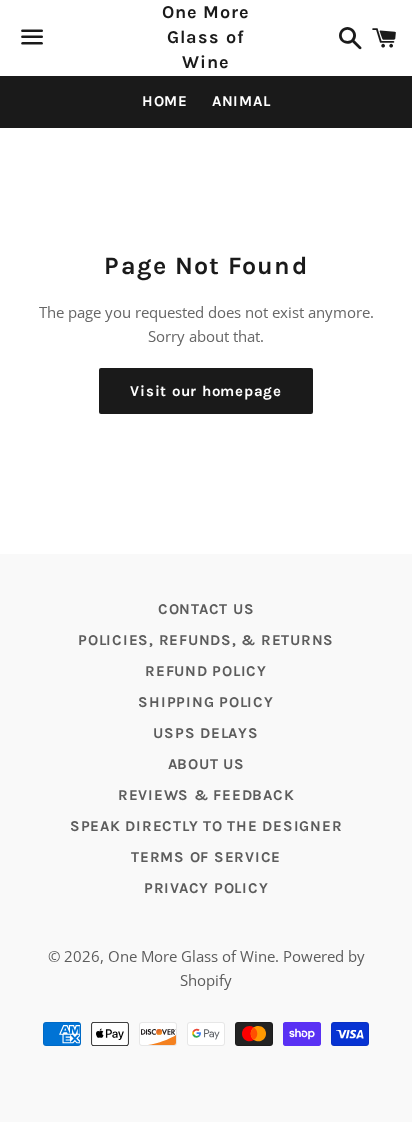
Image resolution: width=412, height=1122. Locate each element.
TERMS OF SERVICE (206, 857)
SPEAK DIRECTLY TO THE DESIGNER (206, 826)
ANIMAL (241, 101)
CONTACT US (206, 609)
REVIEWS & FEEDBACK (206, 795)
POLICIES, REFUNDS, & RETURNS (206, 640)
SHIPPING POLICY (205, 702)
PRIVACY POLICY (206, 888)
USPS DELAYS (205, 733)
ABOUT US (206, 764)
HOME (165, 101)
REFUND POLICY (206, 671)
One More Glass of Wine (206, 37)
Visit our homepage (206, 391)
